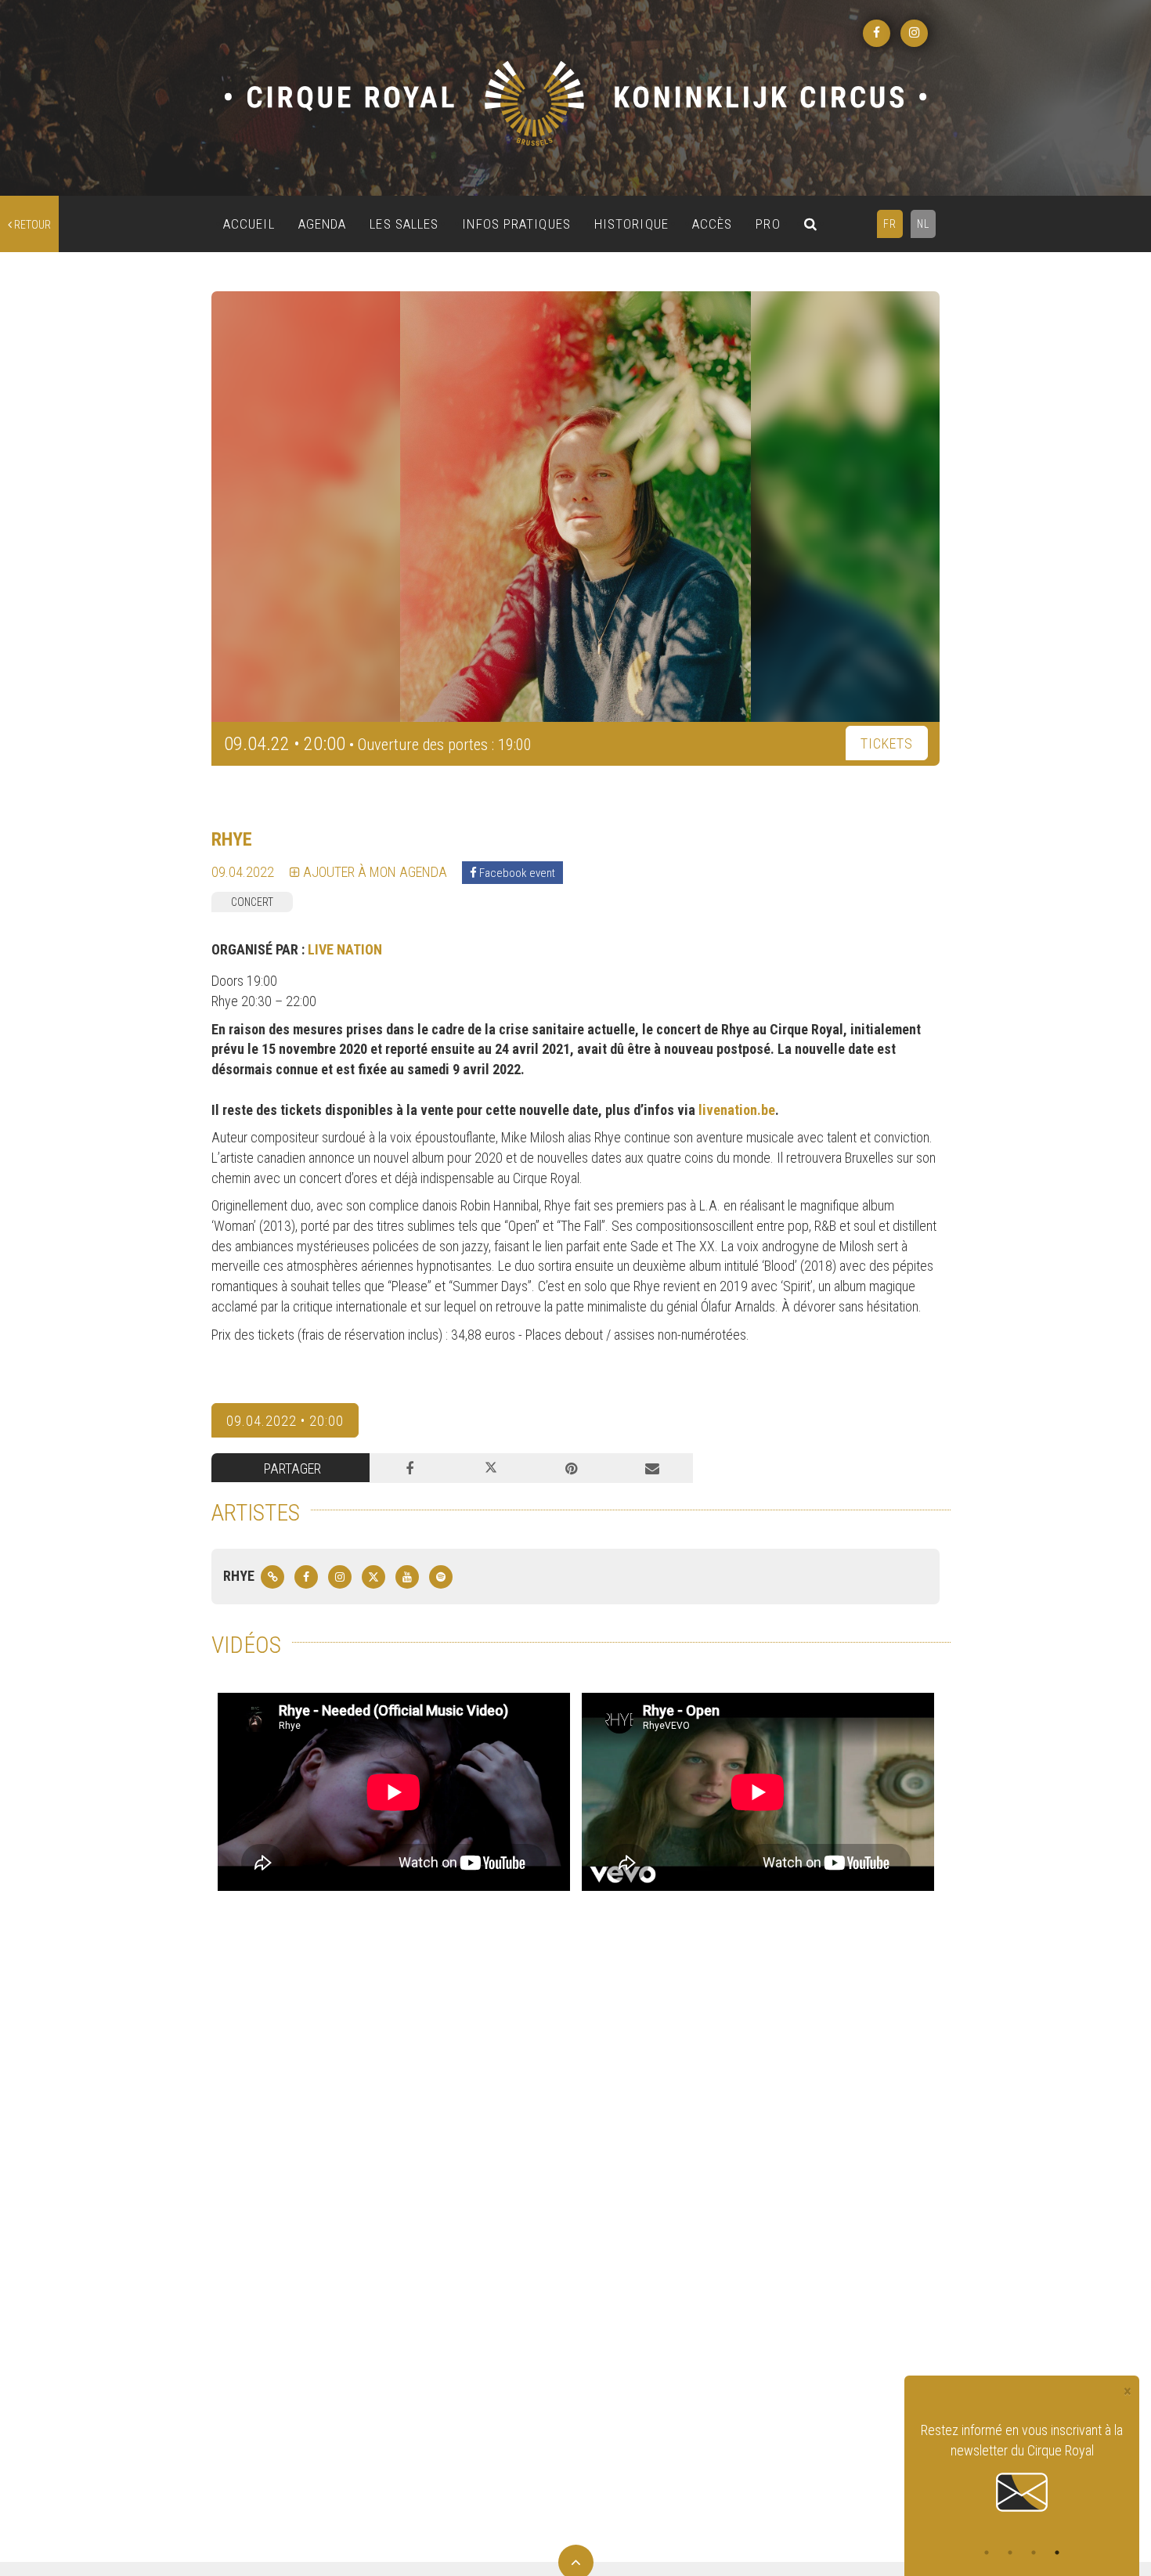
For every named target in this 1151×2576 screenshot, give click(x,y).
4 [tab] (1057, 2553)
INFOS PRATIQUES (516, 224)
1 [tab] (987, 2553)
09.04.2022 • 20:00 (285, 1421)
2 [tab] (1010, 2553)
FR (890, 224)
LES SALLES (404, 224)
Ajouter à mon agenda (373, 872)
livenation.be (737, 1110)
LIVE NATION (345, 949)
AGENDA (323, 224)
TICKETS (887, 743)
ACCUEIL (249, 224)
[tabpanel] (1022, 2468)
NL (923, 224)
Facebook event (516, 873)
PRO (768, 224)
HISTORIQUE (631, 224)
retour (31, 225)
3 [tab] (1034, 2553)
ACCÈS (713, 224)
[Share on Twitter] (491, 1468)
